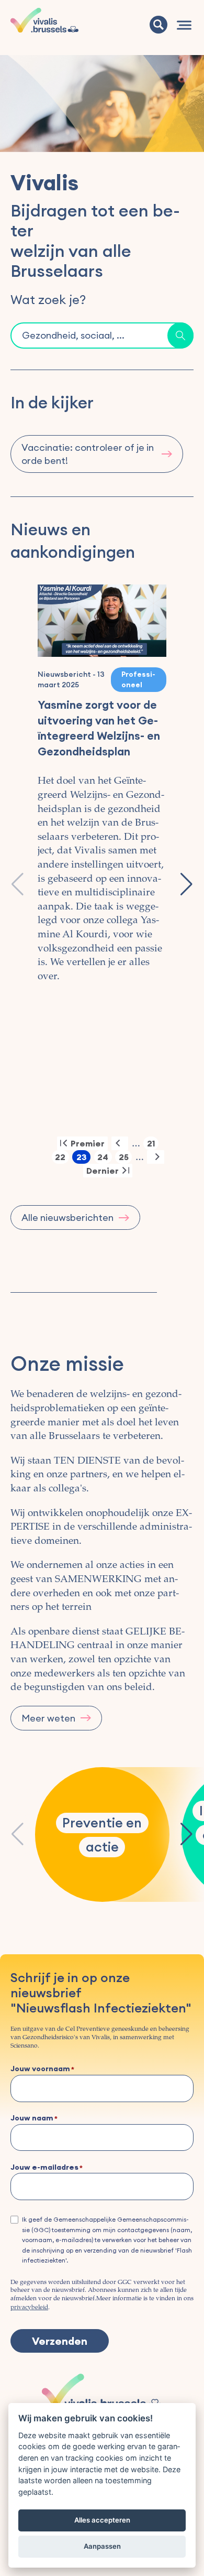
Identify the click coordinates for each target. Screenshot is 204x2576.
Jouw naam (32, 2118)
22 (62, 1158)
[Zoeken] (158, 25)
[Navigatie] (184, 25)
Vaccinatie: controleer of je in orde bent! (88, 454)
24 (105, 1158)
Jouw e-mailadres (44, 2168)
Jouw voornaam (40, 2069)
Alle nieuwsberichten (67, 1217)
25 (125, 1158)
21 (153, 1144)
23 (83, 1158)
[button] (186, 884)
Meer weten (48, 1718)
